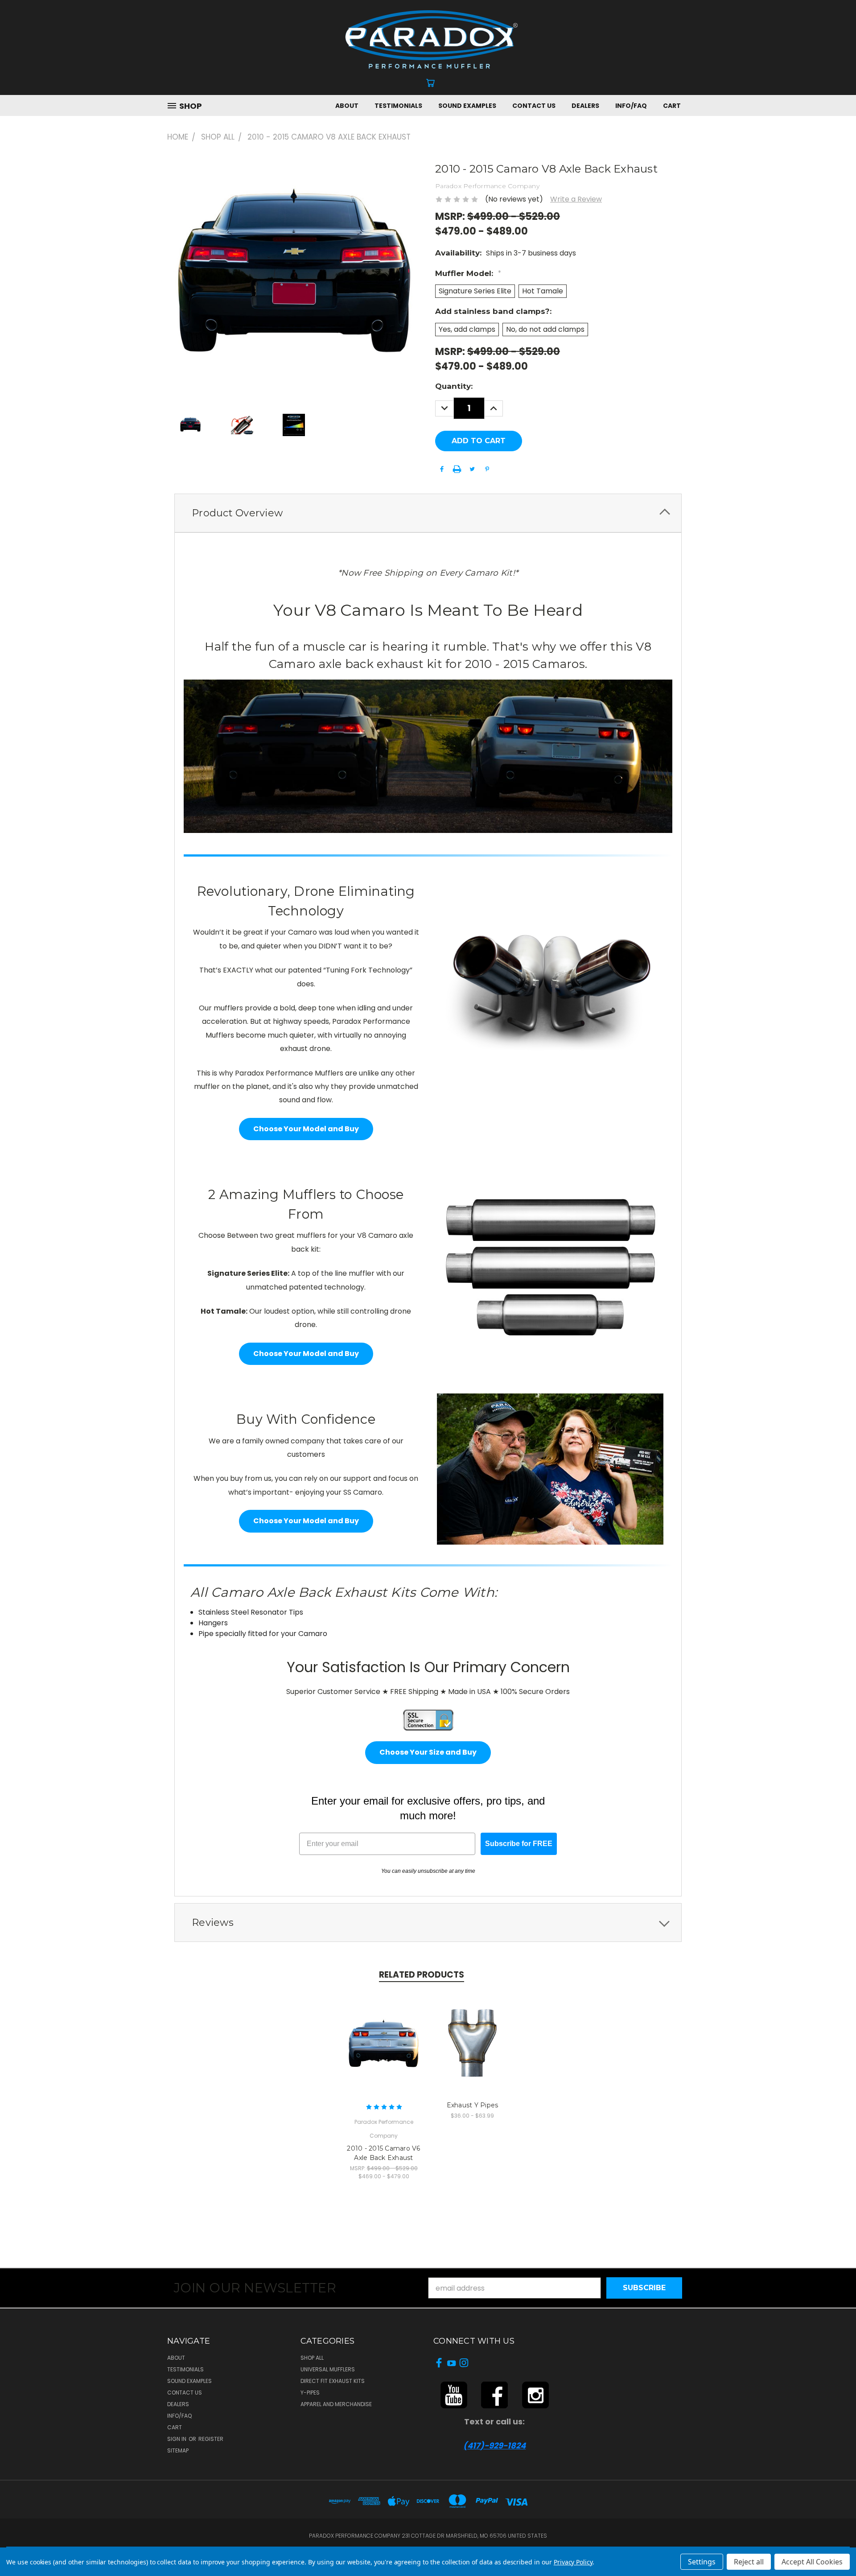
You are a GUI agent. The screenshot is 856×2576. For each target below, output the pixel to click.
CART (672, 106)
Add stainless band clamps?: (493, 311)
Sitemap (178, 2450)
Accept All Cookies (812, 2562)
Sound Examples (467, 106)
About (347, 106)
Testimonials (398, 106)
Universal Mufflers (328, 2369)
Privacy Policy (573, 2562)
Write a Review (576, 199)
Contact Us (534, 106)
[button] (454, 2395)
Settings (702, 2562)
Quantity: (454, 386)
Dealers (585, 106)
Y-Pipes (310, 2393)
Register (211, 2439)
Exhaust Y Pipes (473, 2105)
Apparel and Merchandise (336, 2404)
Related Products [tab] (422, 1975)
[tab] (428, 513)
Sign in (177, 2439)
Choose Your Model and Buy (306, 1129)
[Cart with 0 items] (430, 83)
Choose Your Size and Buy (428, 1752)
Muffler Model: (468, 273)
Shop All (312, 2358)
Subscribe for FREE (519, 1844)
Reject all (749, 2562)
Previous (831, 2548)
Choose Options (384, 2042)
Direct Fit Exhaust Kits (333, 2381)
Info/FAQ (631, 106)
